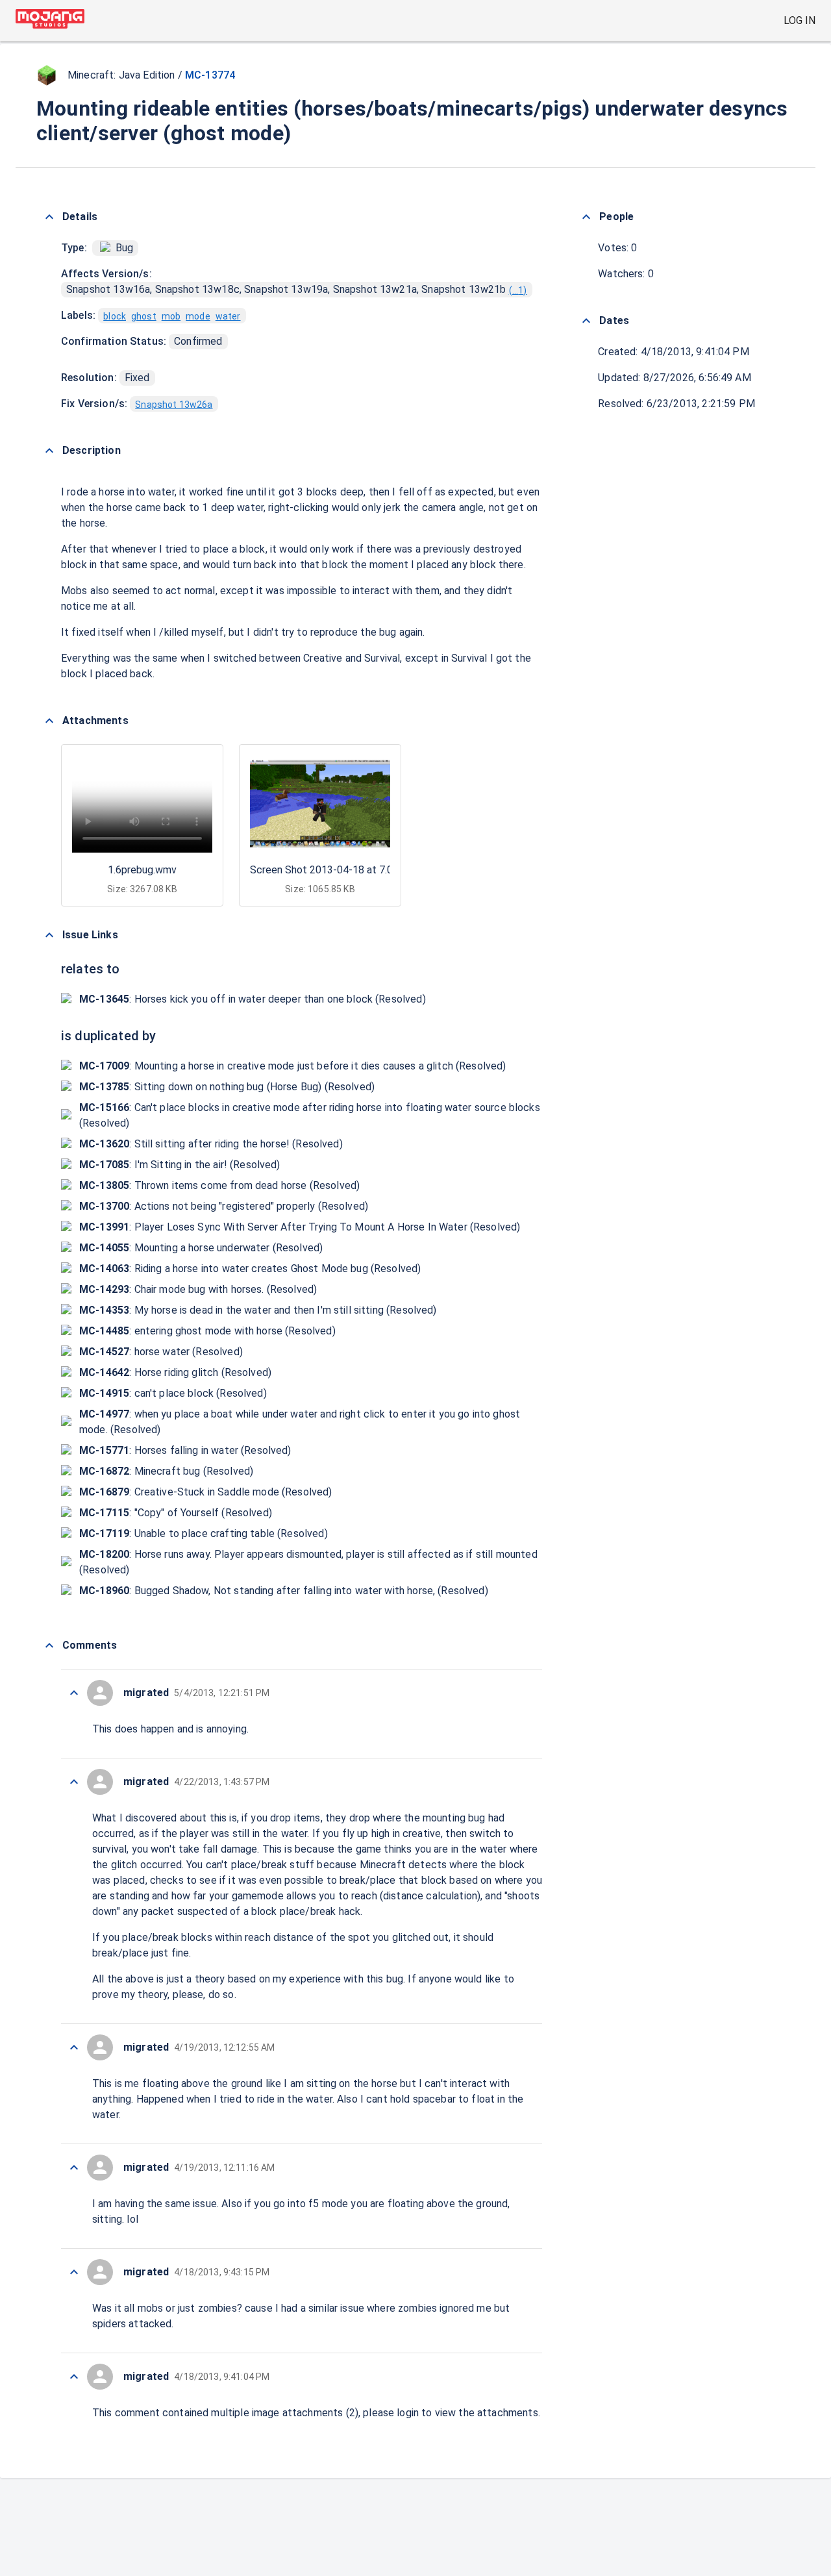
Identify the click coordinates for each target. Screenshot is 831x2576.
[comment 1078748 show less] (74, 1782)
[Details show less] (49, 217)
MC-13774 (210, 75)
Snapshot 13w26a (174, 405)
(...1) (518, 290)
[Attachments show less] (49, 721)
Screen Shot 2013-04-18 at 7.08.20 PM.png (350, 870)
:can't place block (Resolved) (173, 1393)
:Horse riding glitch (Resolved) (175, 1372)
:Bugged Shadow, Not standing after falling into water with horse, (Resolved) (284, 1591)
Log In (800, 20)
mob (171, 316)
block (115, 316)
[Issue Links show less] (49, 935)
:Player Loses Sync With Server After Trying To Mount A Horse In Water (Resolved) (300, 1227)
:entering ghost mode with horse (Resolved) (207, 1331)
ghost (144, 316)
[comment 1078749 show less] (74, 1693)
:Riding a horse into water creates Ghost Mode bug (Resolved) (250, 1269)
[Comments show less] (49, 1645)
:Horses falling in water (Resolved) (185, 1450)
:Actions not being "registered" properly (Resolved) (224, 1206)
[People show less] (586, 217)
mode (198, 316)
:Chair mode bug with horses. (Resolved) (198, 1289)
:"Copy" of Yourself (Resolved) (176, 1513)
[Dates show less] (586, 321)
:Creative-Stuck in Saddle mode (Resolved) (206, 1492)
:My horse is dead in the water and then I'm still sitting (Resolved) (258, 1310)
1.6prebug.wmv (142, 870)
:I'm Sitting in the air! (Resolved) (180, 1165)
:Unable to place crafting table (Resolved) (204, 1533)
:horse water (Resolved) (161, 1352)
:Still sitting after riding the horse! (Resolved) (211, 1144)
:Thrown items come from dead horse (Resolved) (219, 1185)
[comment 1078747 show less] (74, 2047)
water (228, 316)
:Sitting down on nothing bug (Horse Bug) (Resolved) (227, 1087)
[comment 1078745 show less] (74, 2272)
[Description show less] (49, 451)
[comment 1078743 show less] (74, 2377)
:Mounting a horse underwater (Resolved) (201, 1248)
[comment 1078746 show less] (74, 2168)
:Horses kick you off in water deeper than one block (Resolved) (253, 999)
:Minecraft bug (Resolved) (166, 1471)
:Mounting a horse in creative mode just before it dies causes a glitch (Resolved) (293, 1066)
